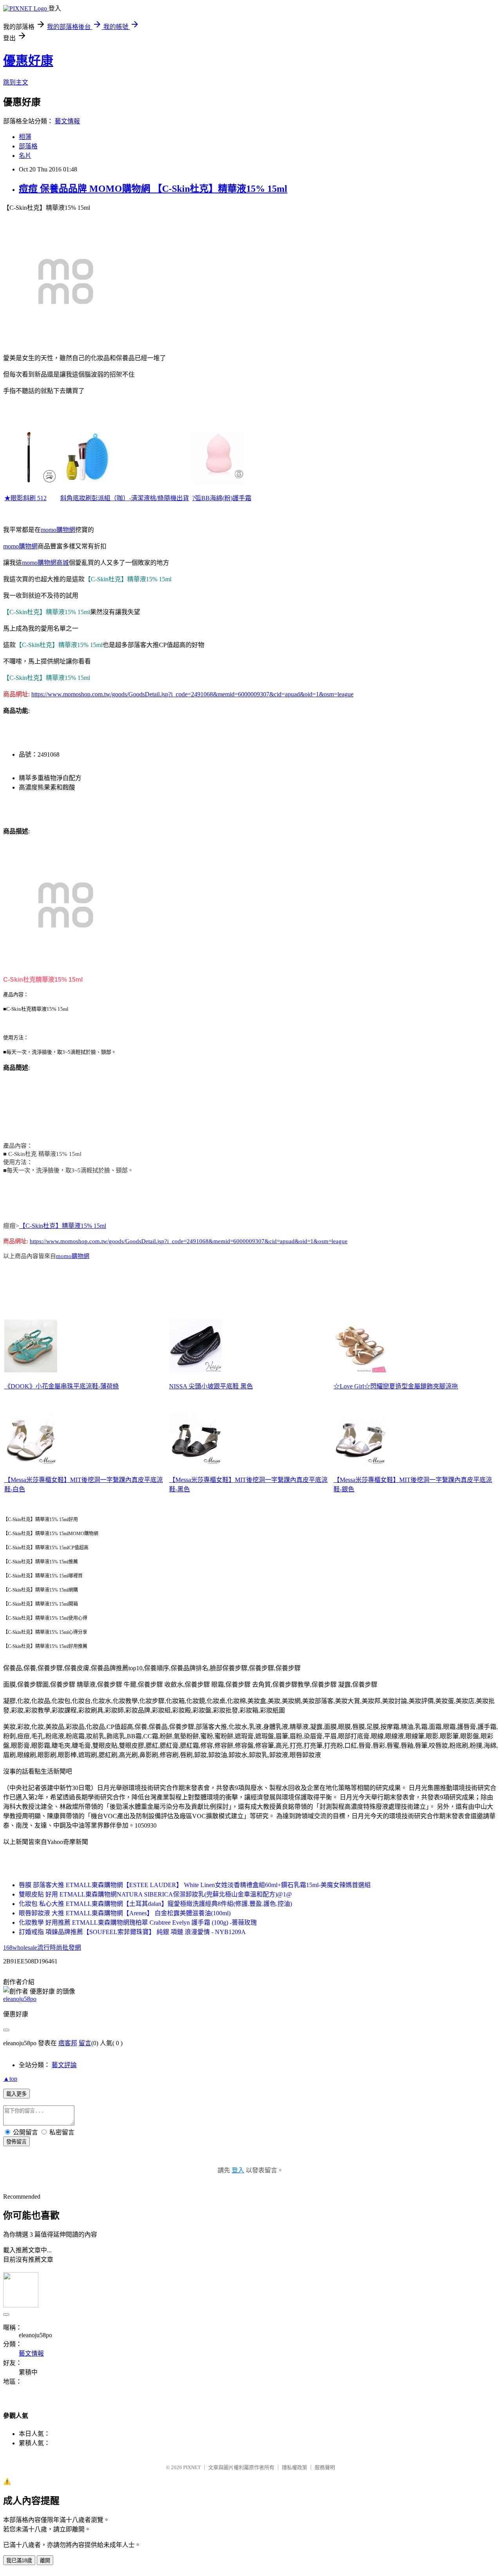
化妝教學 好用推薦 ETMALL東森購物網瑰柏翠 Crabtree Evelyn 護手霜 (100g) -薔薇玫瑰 (138, 1923)
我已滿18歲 (19, 2561)
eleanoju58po (20, 1999)
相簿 (25, 137)
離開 (45, 2561)
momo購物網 (58, 530)
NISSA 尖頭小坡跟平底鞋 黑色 (211, 1386)
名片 (25, 156)
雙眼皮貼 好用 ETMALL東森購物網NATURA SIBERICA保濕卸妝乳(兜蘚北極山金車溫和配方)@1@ (155, 1894)
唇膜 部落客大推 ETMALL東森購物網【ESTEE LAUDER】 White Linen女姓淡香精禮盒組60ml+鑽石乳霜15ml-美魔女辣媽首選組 (195, 1885)
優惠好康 (28, 61)
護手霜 (242, 498)
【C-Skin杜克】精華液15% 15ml (63, 1226)
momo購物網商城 (45, 563)
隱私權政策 (295, 2467)
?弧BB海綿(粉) (212, 498)
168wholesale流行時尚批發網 (42, 1948)
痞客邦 (68, 2043)
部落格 (28, 146)
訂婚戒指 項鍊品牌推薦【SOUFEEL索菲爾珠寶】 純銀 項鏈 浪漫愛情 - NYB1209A (132, 1932)
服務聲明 (325, 2467)
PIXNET (192, 2467)
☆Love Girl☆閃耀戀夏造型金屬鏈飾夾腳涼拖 (396, 1386)
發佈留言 (16, 2142)
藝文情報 (67, 121)
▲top (10, 2079)
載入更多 (16, 2094)
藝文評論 (64, 2065)
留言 (85, 2043)
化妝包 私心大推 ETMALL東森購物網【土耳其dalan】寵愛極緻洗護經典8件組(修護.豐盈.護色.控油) (155, 1904)
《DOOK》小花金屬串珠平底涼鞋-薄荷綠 (62, 1386)
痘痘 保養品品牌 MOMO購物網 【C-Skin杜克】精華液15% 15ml (153, 189)
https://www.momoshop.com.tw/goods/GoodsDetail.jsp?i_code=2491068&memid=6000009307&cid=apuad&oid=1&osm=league (192, 694)
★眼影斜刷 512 (25, 498)
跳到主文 (16, 82)
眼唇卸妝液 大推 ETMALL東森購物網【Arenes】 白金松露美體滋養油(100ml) (125, 1913)
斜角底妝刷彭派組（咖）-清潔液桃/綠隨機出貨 (125, 498)
